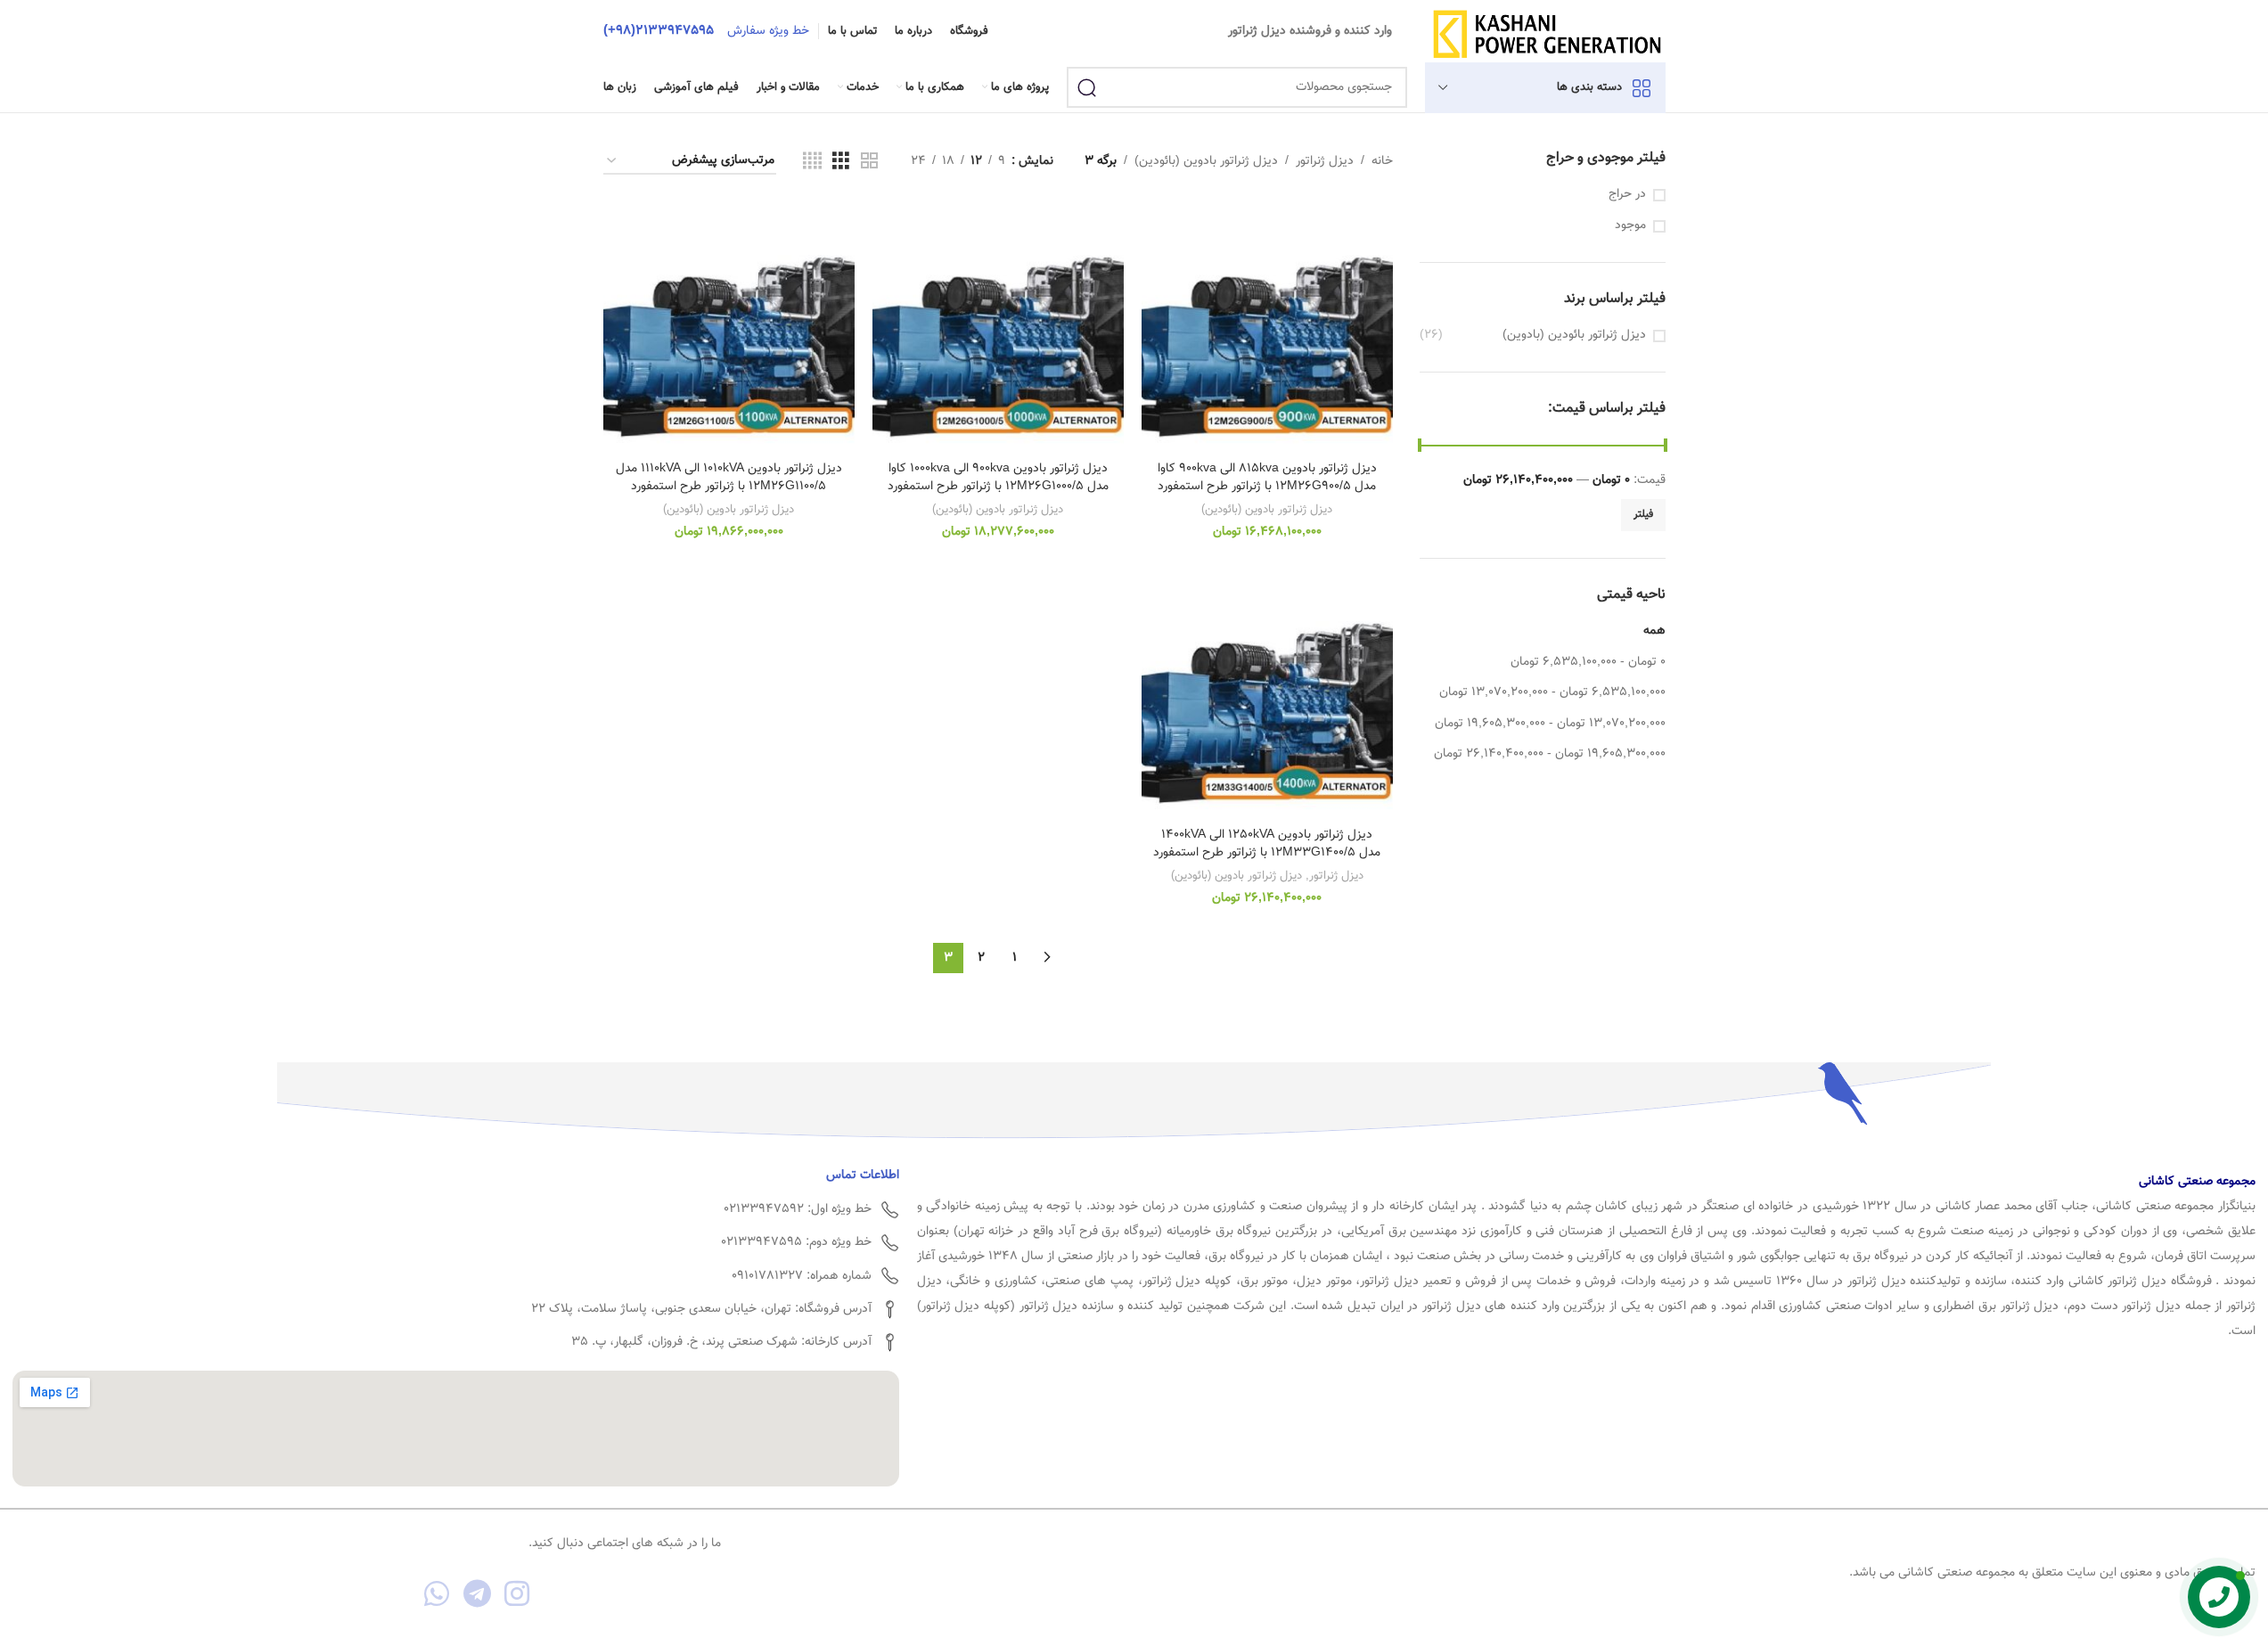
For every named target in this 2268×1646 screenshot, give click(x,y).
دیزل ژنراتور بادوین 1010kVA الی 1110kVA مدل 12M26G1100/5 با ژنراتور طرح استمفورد (729, 478)
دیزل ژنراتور (1325, 161)
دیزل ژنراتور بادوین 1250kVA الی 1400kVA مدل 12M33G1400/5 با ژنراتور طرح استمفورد (1267, 844)
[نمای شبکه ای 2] (869, 162)
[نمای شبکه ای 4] (812, 162)
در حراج (1627, 195)
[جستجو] (1087, 87)
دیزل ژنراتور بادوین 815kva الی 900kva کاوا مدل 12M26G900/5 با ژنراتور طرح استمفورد (1267, 478)
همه (1654, 631)
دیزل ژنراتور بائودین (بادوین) (1574, 336)
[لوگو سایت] (1546, 32)
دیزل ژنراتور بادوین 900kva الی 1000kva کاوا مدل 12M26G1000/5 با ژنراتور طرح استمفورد (998, 478)
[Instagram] (517, 1594)
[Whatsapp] (437, 1594)
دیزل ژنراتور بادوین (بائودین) (1206, 161)
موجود (1630, 226)
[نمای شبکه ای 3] (841, 162)
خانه (1382, 161)
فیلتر (1643, 514)
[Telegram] (477, 1594)
